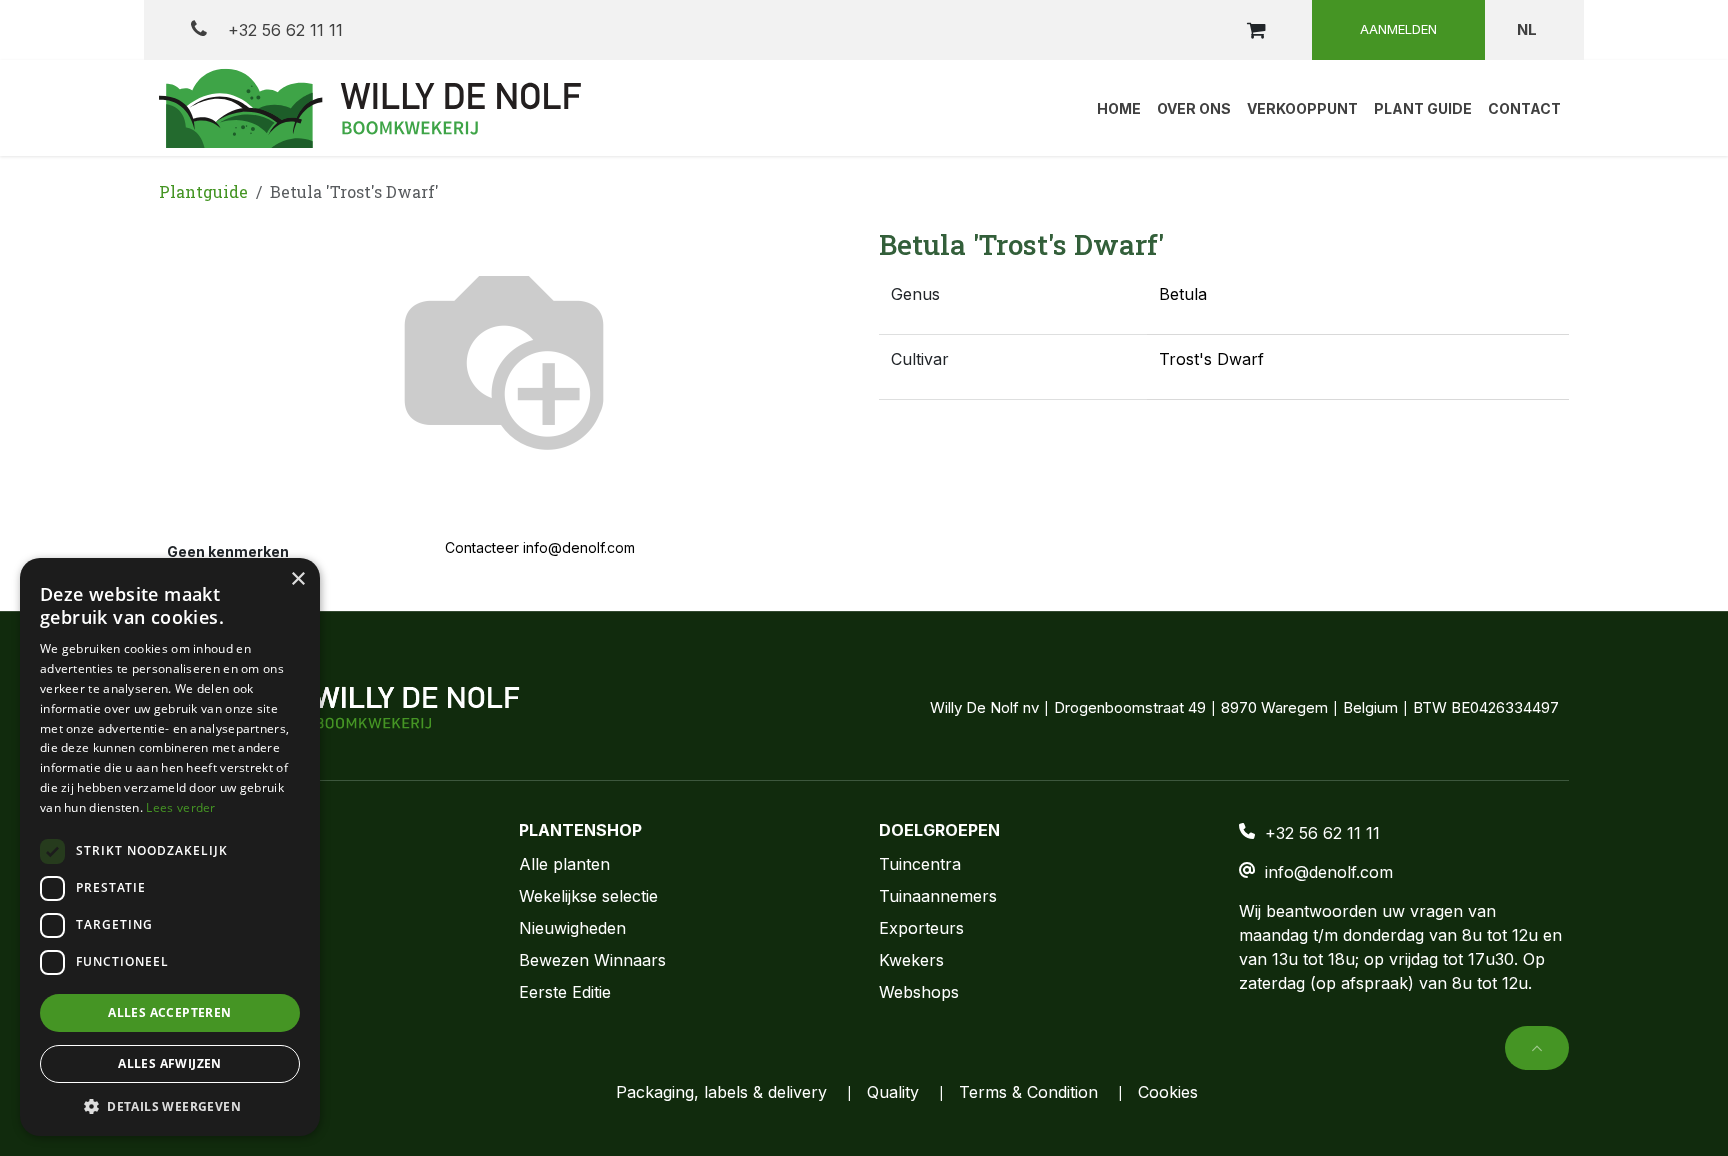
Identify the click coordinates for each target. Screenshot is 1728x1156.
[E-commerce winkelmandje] (1256, 30)
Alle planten (564, 864)
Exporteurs (921, 928)
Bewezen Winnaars (592, 960)
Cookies (1168, 1092)
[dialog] (170, 847)
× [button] (297, 579)
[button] (1537, 1048)
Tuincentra (920, 864)
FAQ (175, 960)
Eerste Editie (565, 992)
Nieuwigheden (572, 928)
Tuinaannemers (938, 896)
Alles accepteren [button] (169, 1012)
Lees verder (180, 807)
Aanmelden (1398, 29)
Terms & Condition (1028, 1092)
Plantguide (203, 191)
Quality (893, 1092)
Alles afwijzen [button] (170, 1063)
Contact (188, 896)
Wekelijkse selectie (588, 896)
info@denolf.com (1329, 872)
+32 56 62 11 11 (283, 30)
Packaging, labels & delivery (721, 1092)
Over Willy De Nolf (230, 864)
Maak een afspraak (232, 928)
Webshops (919, 992)
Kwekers (911, 960)
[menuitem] (1119, 108)
